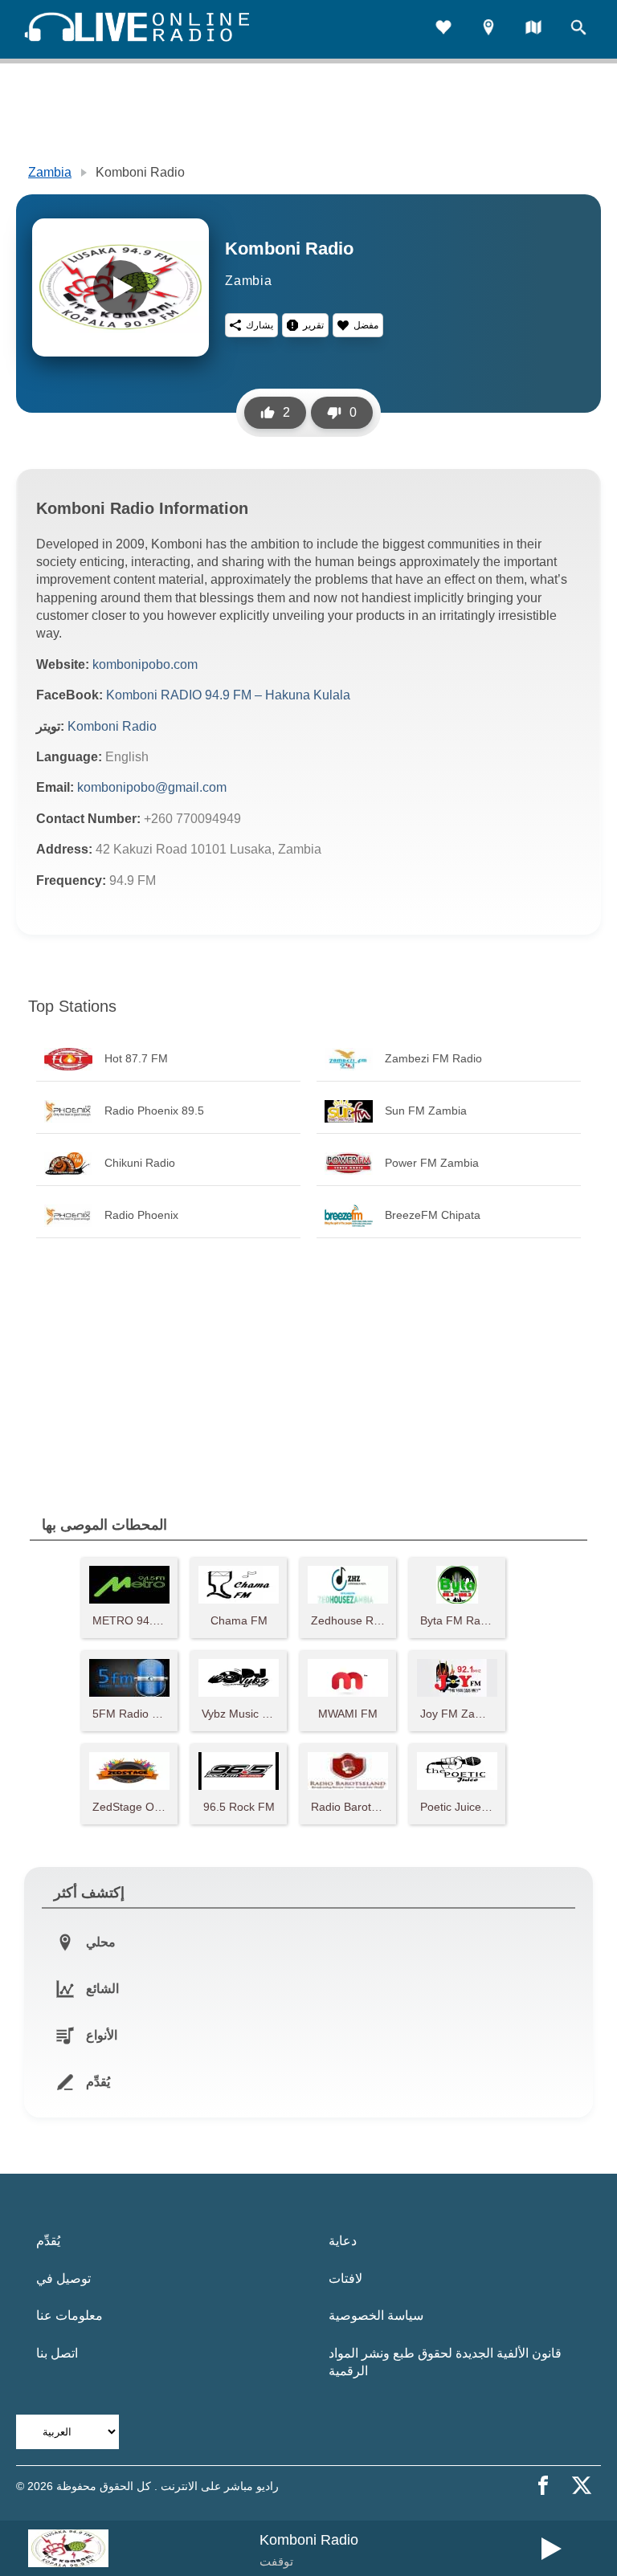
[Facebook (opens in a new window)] (543, 2485)
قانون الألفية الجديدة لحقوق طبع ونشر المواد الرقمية (445, 2362)
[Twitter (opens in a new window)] (582, 2485)
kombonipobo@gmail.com (152, 787)
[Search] (578, 29)
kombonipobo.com (145, 664)
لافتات (345, 2278)
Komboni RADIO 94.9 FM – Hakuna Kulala (228, 695)
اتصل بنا (57, 2353)
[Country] (533, 29)
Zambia (50, 172)
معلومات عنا (69, 2315)
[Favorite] (443, 29)
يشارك (259, 325)
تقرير (313, 325)
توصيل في (63, 2278)
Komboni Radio (112, 726)
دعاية (343, 2241)
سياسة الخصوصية (376, 2315)
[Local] (488, 29)
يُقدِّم (48, 2241)
